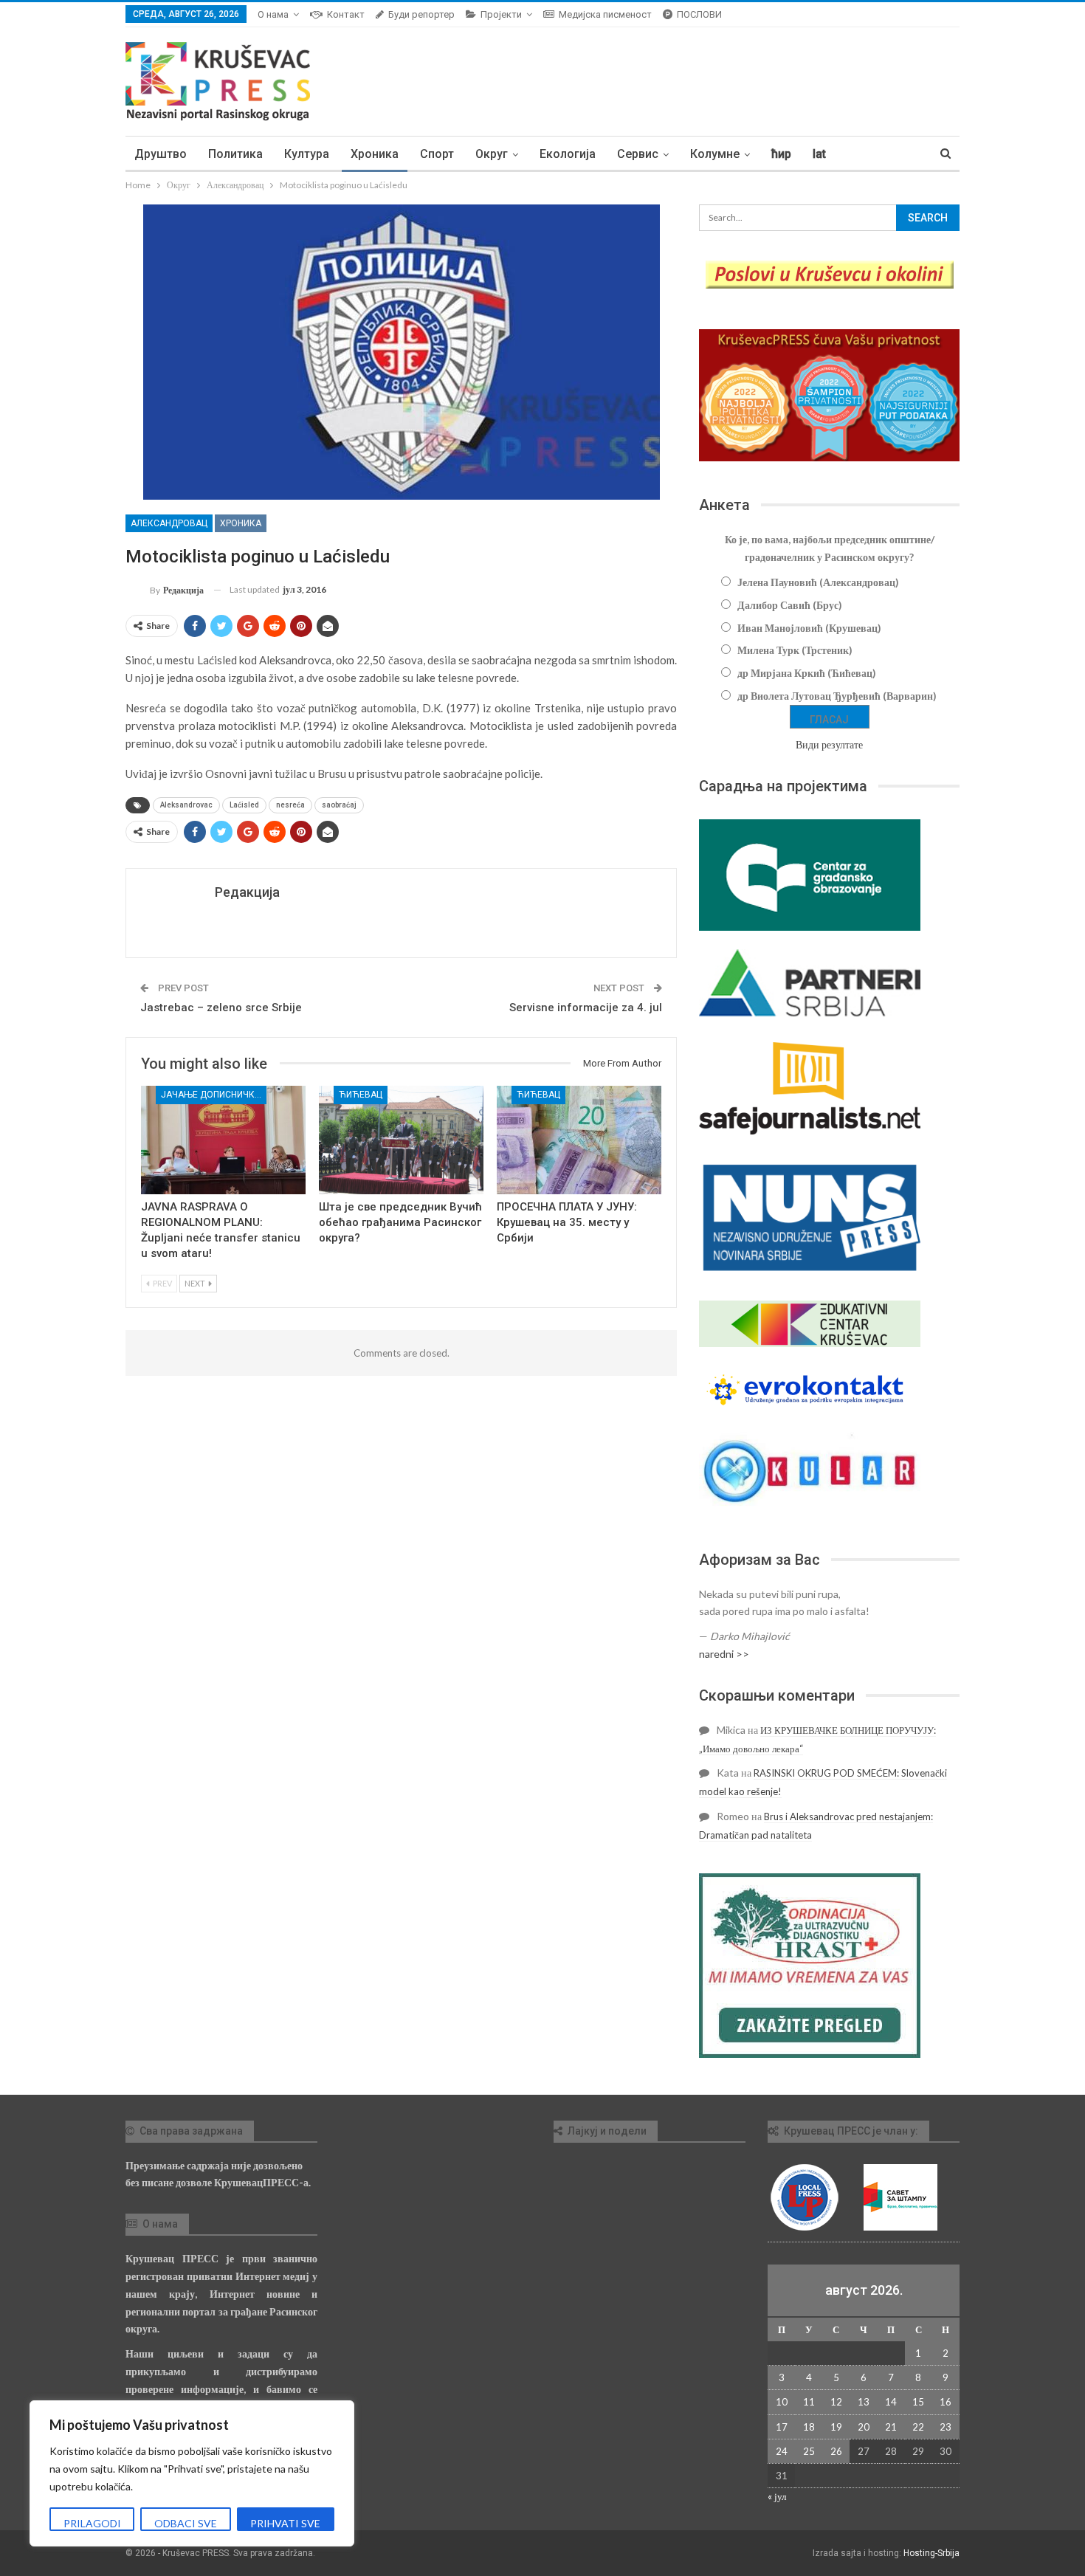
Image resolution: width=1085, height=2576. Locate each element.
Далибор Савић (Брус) (790, 605)
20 (864, 2427)
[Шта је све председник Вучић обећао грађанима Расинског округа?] (401, 1140)
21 (891, 2427)
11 (809, 2402)
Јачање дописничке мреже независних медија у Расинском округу (214, 1095)
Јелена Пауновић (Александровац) (818, 582)
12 (836, 2402)
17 (782, 2427)
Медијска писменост (605, 14)
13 (864, 2402)
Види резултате (829, 744)
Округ (492, 154)
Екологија (568, 154)
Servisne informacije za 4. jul (586, 1008)
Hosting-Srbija (931, 2553)
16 (945, 2402)
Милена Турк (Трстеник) (795, 650)
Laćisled (244, 805)
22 (918, 2427)
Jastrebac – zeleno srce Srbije (221, 1008)
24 (782, 2451)
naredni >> (724, 1654)
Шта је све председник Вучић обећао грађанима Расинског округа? (400, 1222)
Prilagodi (92, 2523)
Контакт (346, 14)
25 (809, 2451)
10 (782, 2402)
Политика (235, 154)
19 (836, 2427)
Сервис (638, 154)
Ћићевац (361, 1095)
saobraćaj (339, 805)
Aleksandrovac (186, 805)
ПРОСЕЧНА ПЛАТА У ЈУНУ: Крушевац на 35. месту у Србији (567, 1222)
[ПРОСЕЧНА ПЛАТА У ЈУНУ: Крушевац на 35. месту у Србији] (579, 1140)
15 (918, 2402)
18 (809, 2427)
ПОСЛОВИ (699, 14)
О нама (273, 14)
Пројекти (501, 14)
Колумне (715, 154)
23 (945, 2427)
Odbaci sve (186, 2523)
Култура (307, 154)
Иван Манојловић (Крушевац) (809, 628)
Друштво (161, 154)
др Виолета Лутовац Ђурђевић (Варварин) (837, 696)
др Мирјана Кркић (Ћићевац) (807, 673)
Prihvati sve (285, 2523)
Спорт (437, 154)
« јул (777, 2496)
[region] (192, 2473)
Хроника (375, 154)
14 (891, 2402)
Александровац (169, 523)
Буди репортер (421, 14)
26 (836, 2451)
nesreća (290, 805)
